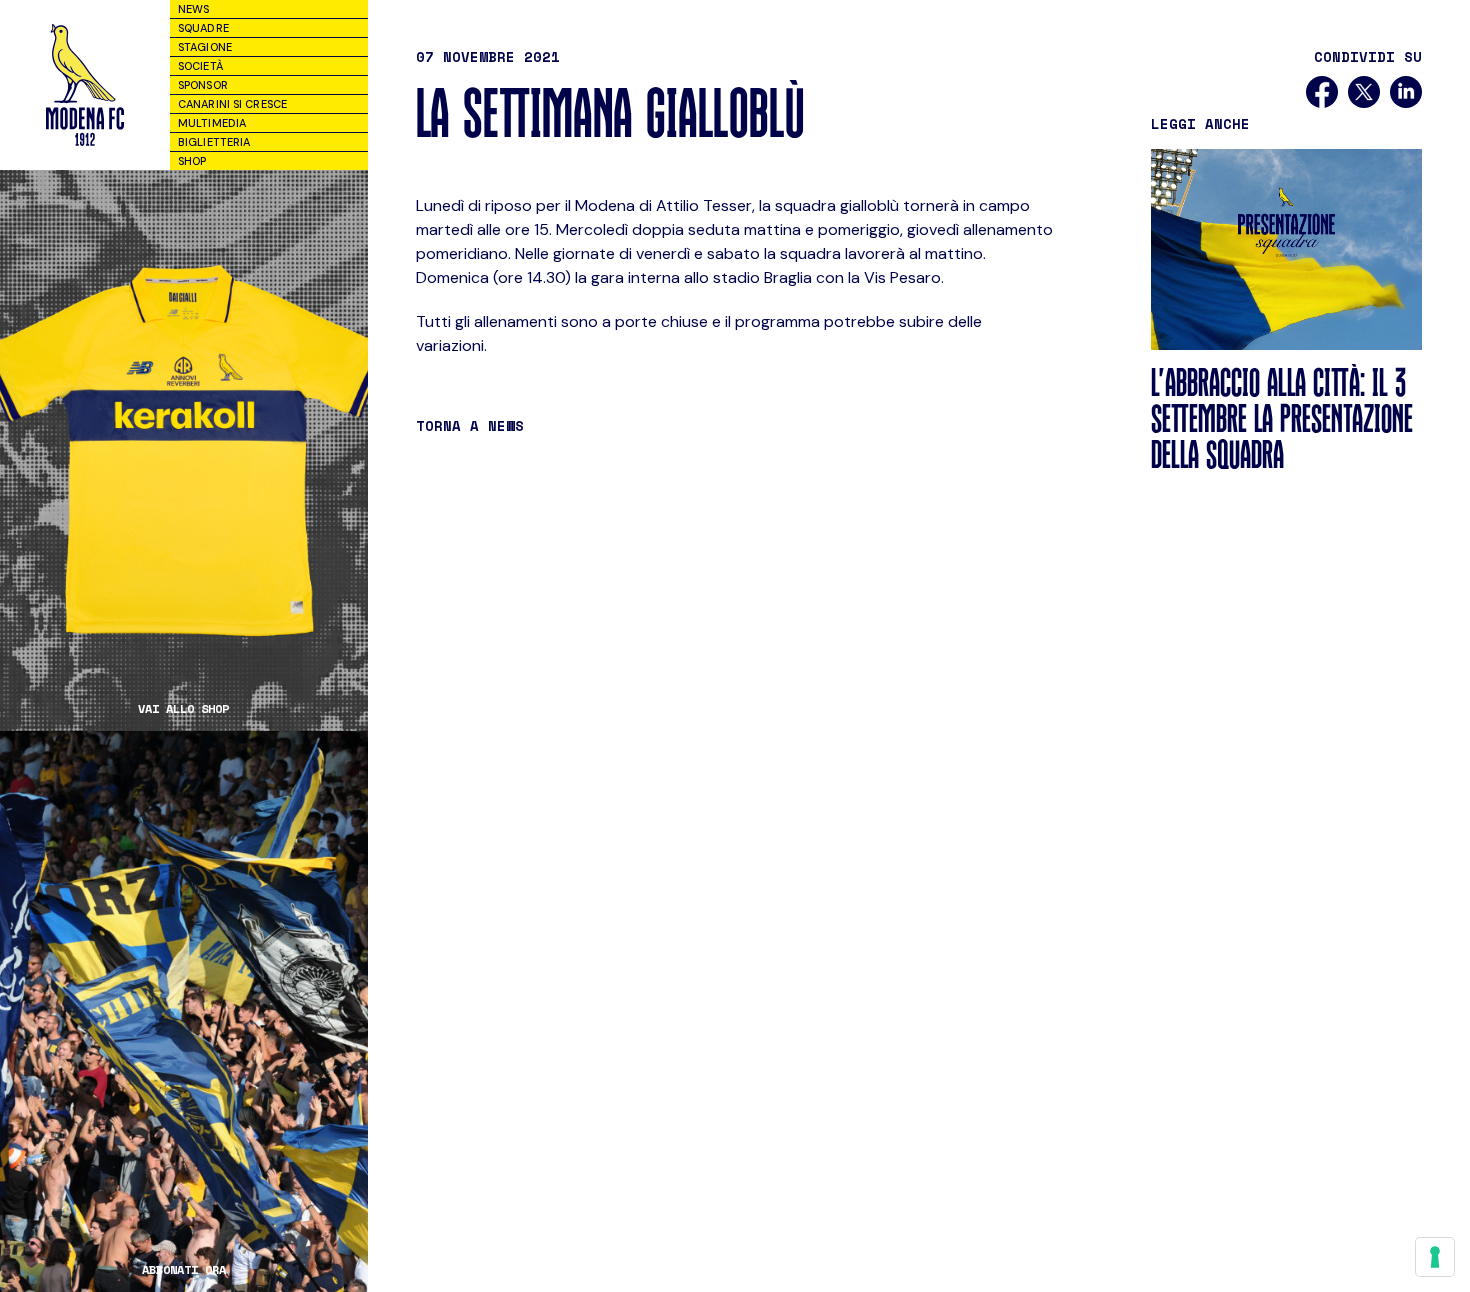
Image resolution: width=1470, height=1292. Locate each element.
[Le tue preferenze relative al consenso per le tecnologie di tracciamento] (1435, 1257)
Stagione (205, 47)
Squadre (203, 28)
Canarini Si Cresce (232, 104)
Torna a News (470, 425)
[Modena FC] (85, 85)
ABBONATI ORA (184, 1270)
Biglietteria (214, 142)
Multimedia (212, 123)
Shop (192, 161)
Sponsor (203, 85)
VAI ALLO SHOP (183, 709)
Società (200, 66)
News (193, 9)
